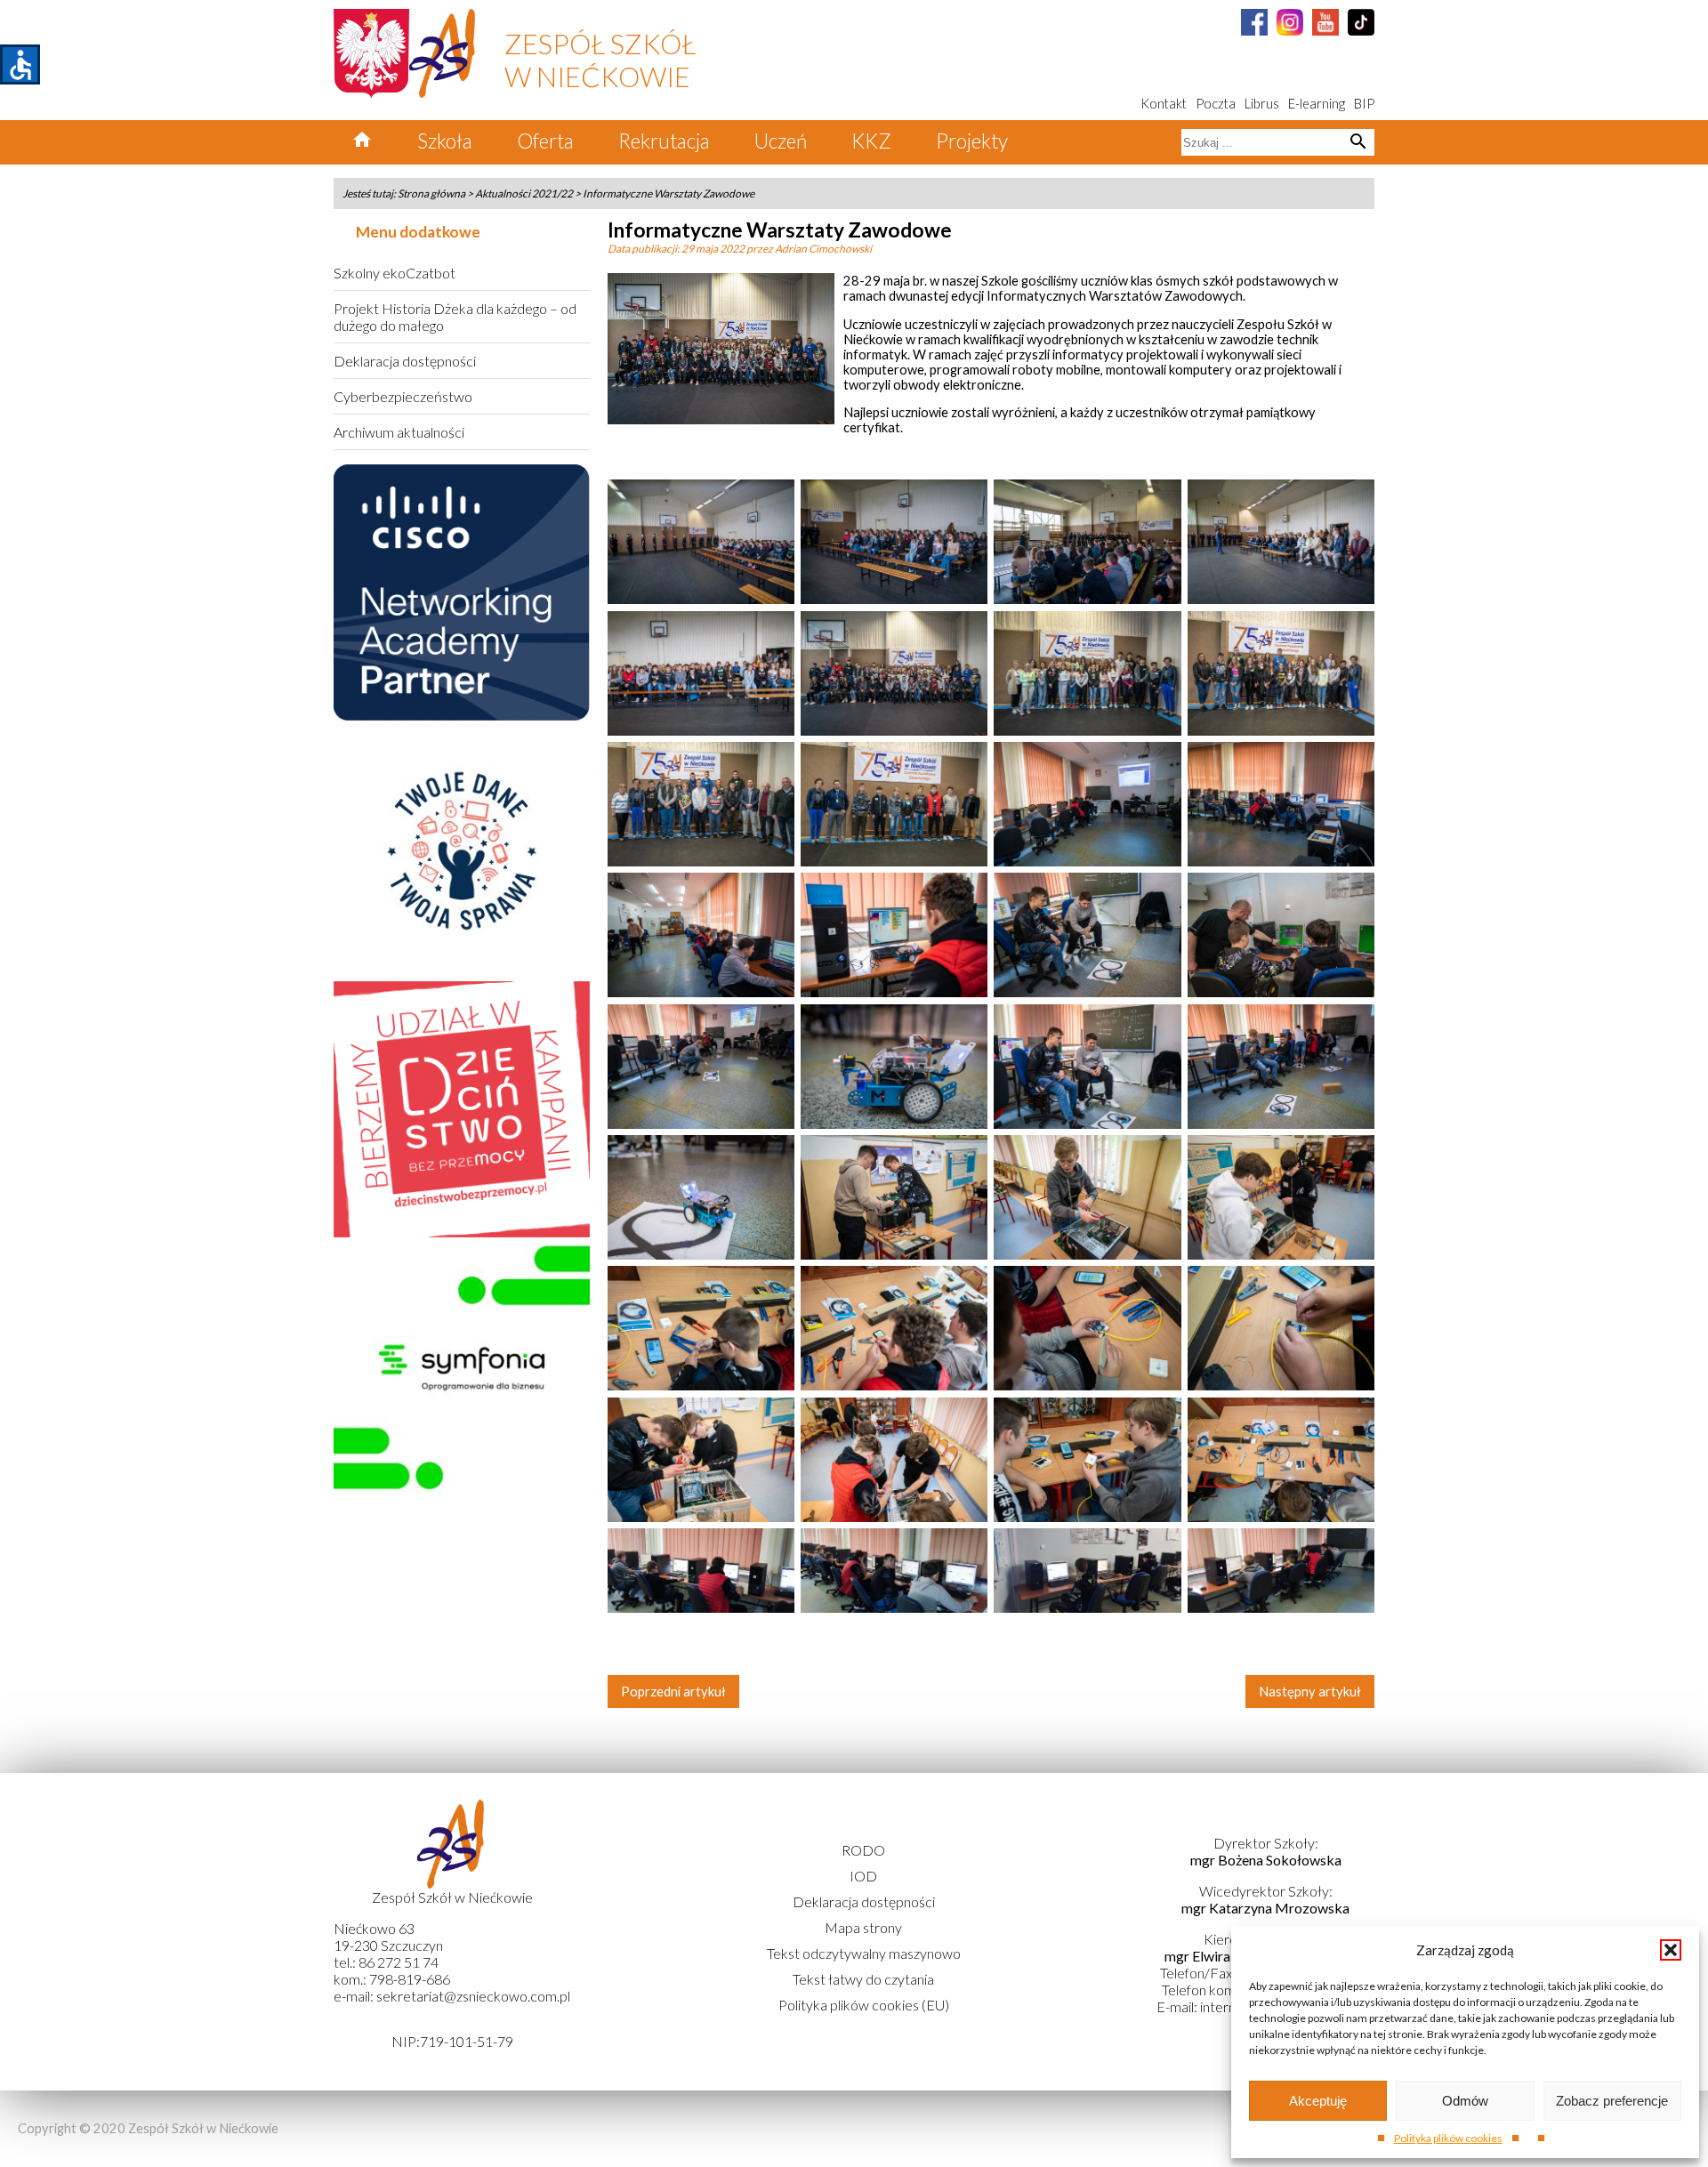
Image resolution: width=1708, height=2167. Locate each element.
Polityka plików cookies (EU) (864, 2005)
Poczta (1216, 104)
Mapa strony (863, 1927)
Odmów (1465, 2101)
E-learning (1317, 104)
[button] (1671, 1950)
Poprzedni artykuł (673, 1692)
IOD (863, 1876)
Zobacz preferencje (1612, 2101)
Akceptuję (1318, 2101)
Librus (1262, 104)
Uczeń (781, 141)
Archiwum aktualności (399, 432)
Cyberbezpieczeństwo (403, 396)
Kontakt (1164, 104)
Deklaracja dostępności (405, 361)
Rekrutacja (664, 141)
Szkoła (445, 141)
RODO (863, 1850)
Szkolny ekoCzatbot (395, 273)
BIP (1364, 104)
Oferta (545, 141)
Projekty (972, 141)
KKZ (871, 141)
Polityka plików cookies (1448, 2138)
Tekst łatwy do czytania (863, 1979)
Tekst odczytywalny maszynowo (864, 1953)
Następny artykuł (1310, 1692)
